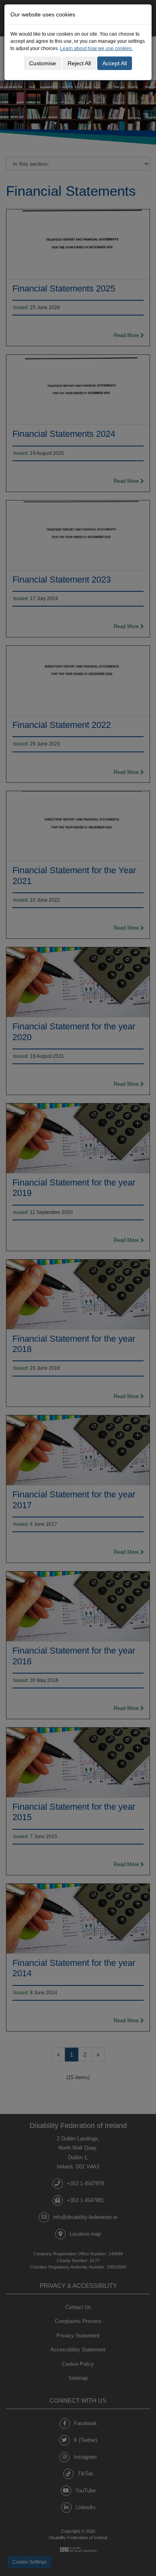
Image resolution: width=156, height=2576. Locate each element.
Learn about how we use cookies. (96, 48)
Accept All (115, 63)
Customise (43, 63)
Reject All (79, 63)
